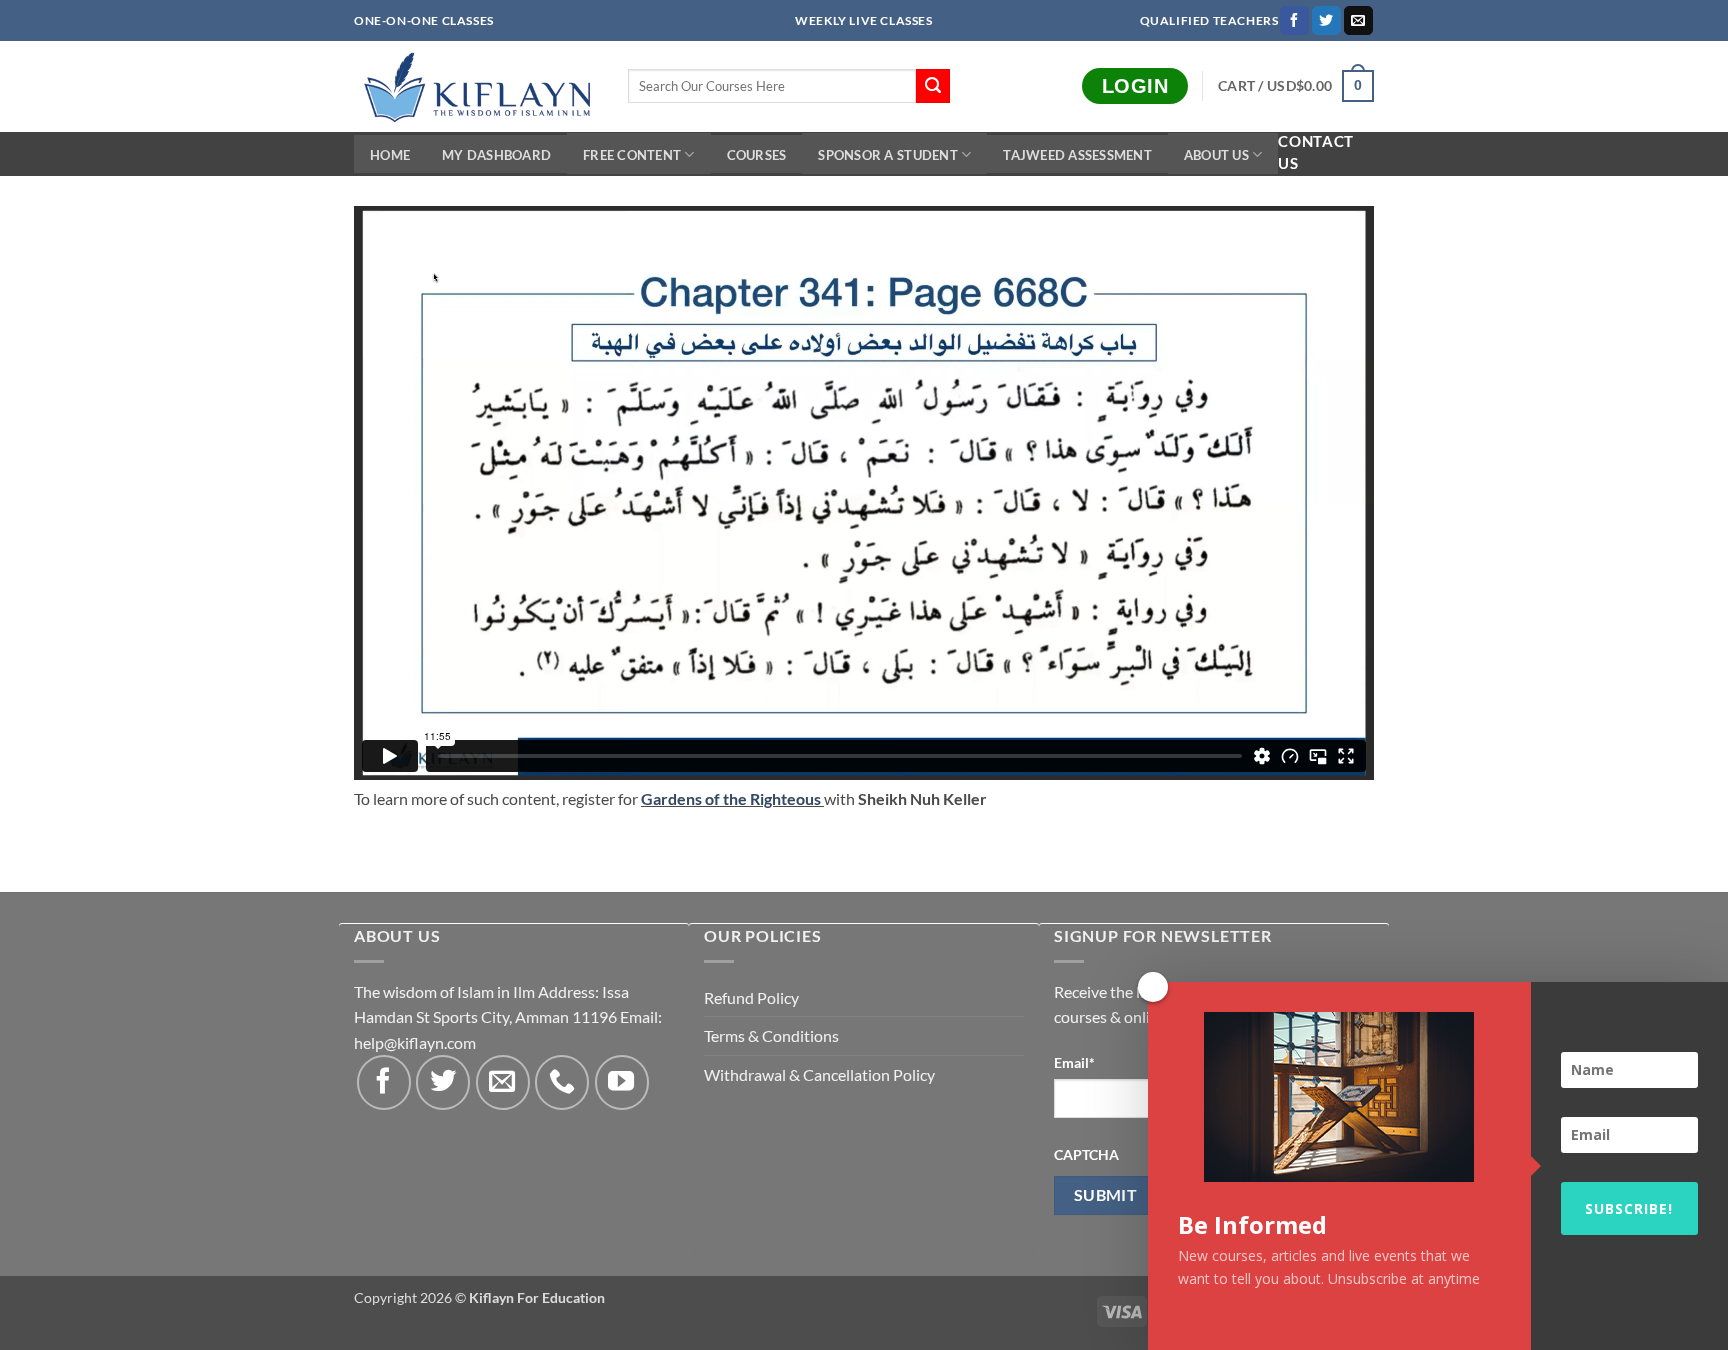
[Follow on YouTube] (622, 1082)
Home (390, 155)
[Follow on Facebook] (1294, 21)
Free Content (632, 155)
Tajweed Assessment (1077, 155)
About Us (1216, 155)
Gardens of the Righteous (731, 798)
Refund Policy (751, 997)
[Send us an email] (1358, 21)
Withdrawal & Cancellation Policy (819, 1074)
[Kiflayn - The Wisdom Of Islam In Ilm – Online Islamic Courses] (476, 86)
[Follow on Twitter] (1326, 21)
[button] (1296, 86)
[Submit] (933, 86)
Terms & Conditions (771, 1035)
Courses (757, 155)
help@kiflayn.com (415, 1042)
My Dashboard (496, 155)
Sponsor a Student (887, 155)
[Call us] (562, 1082)
